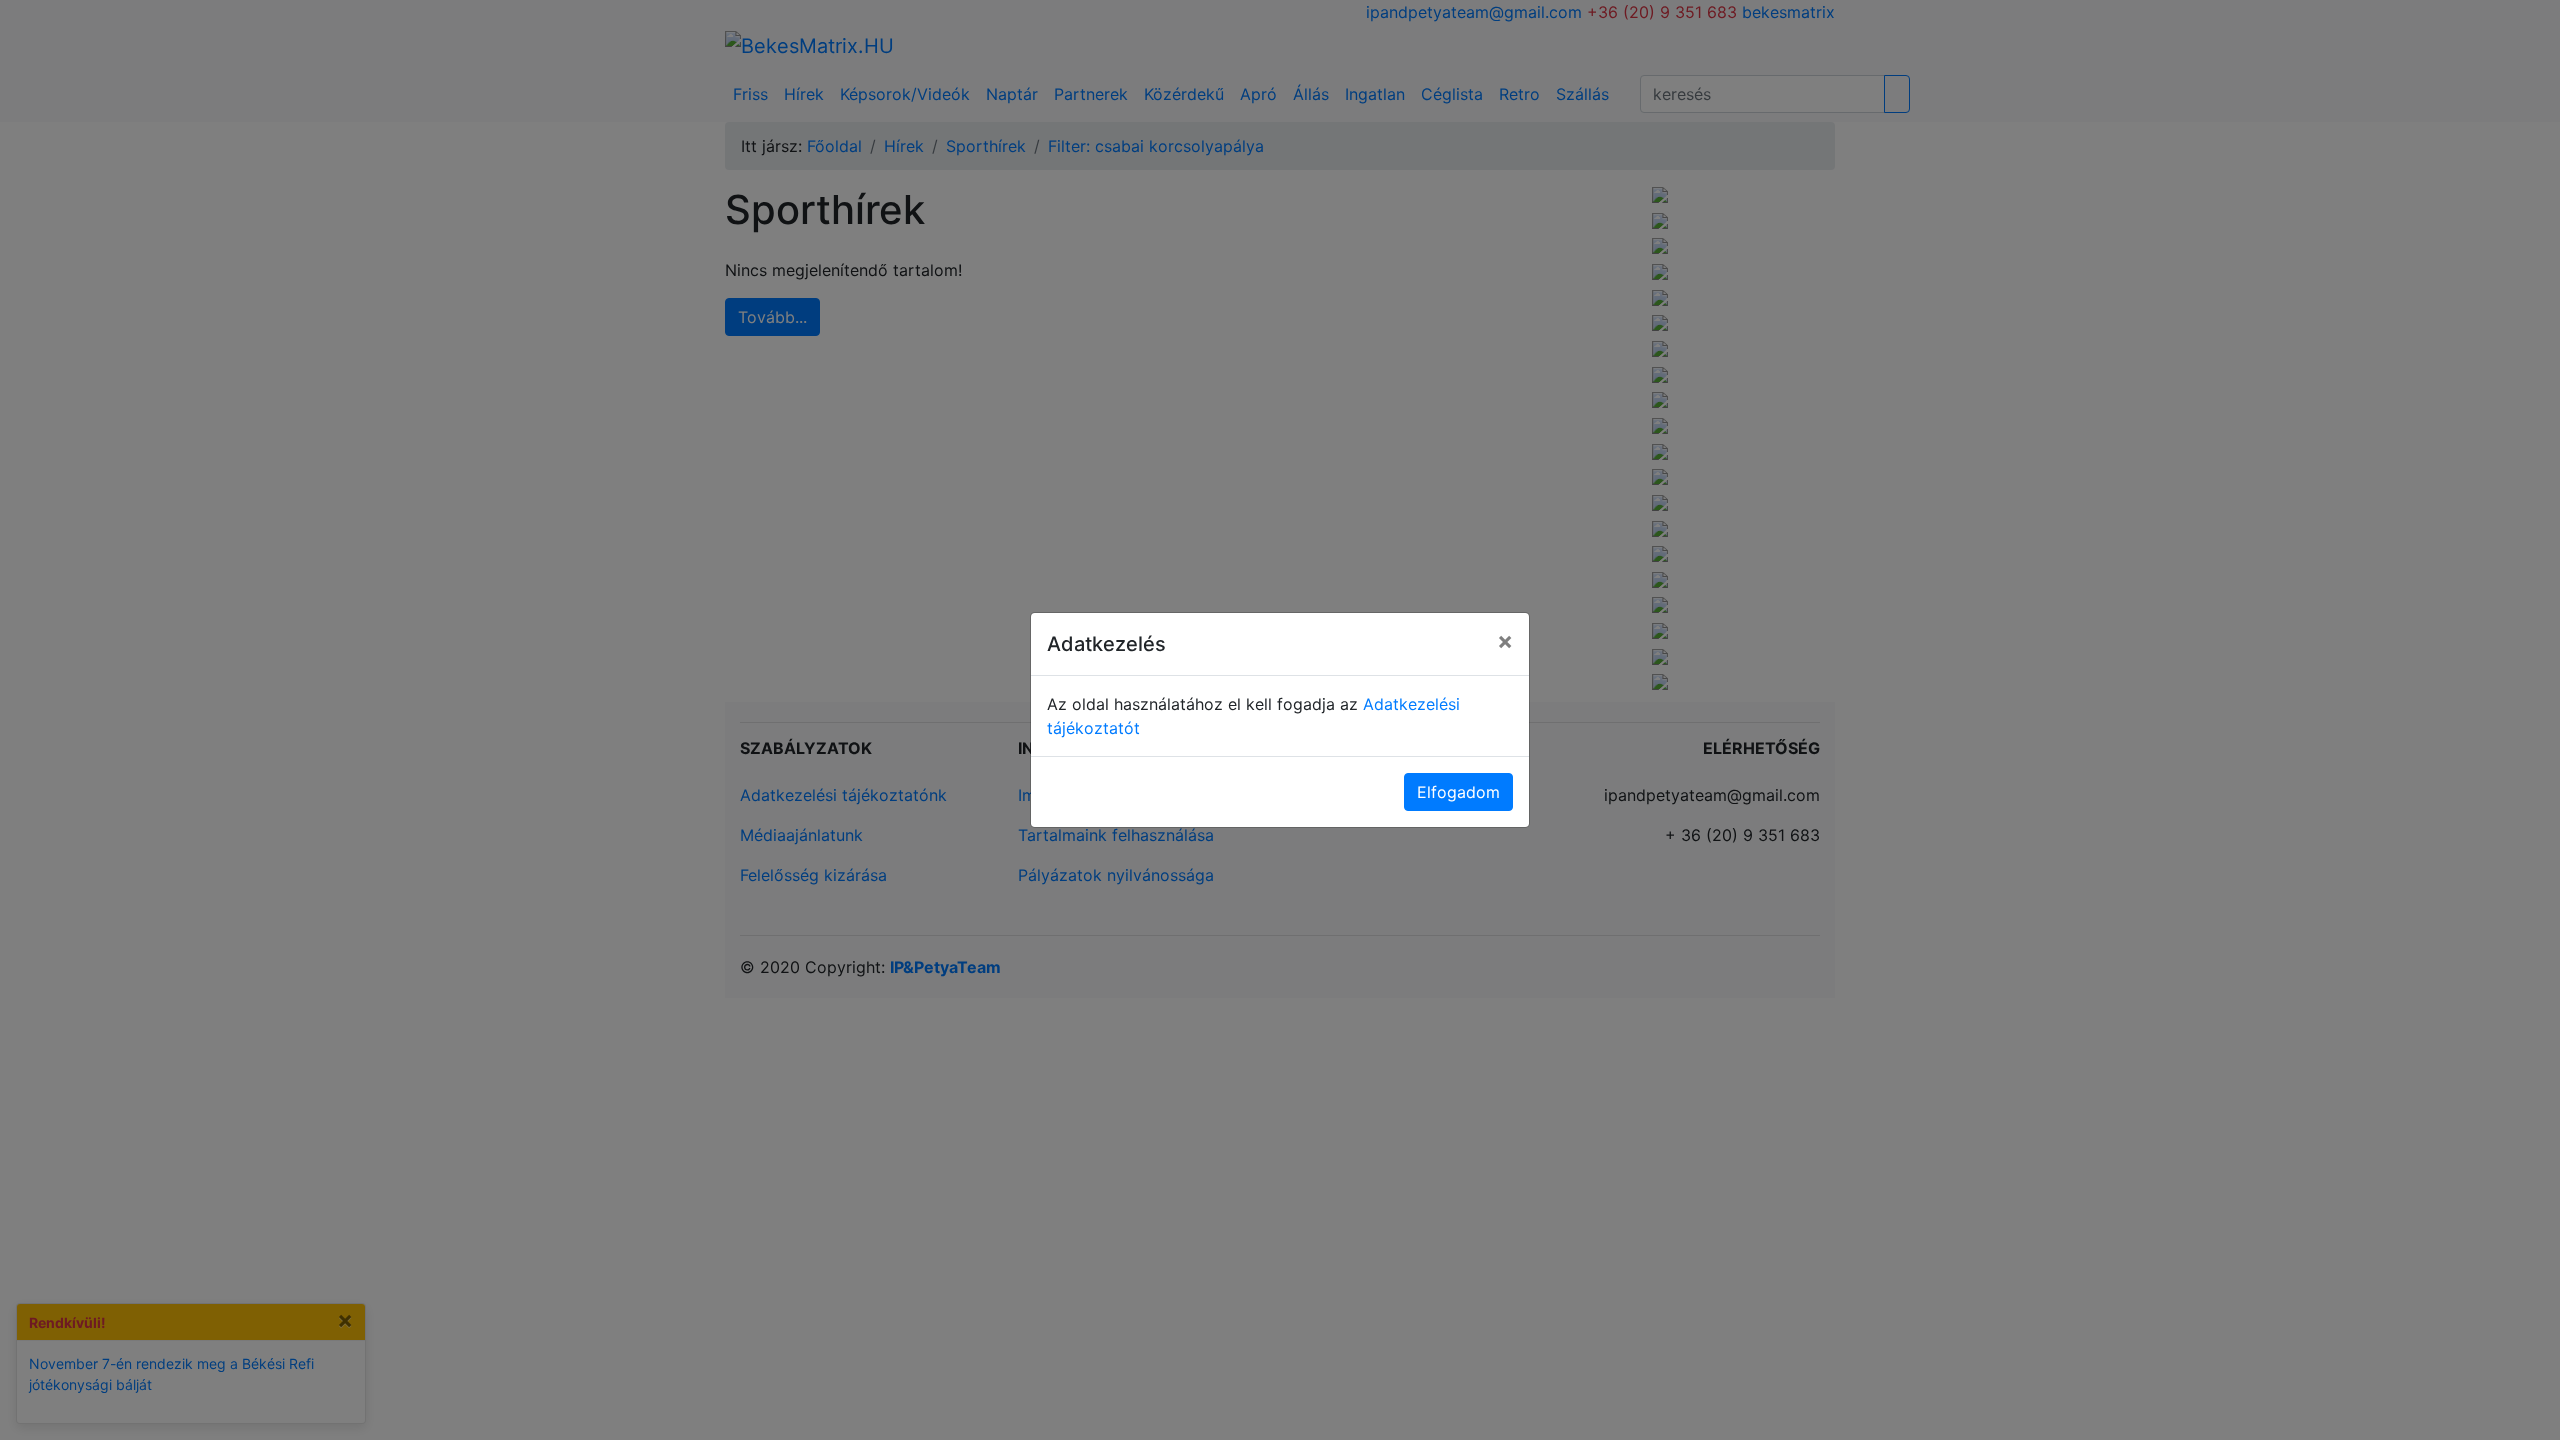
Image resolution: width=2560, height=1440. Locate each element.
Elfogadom (1458, 792)
